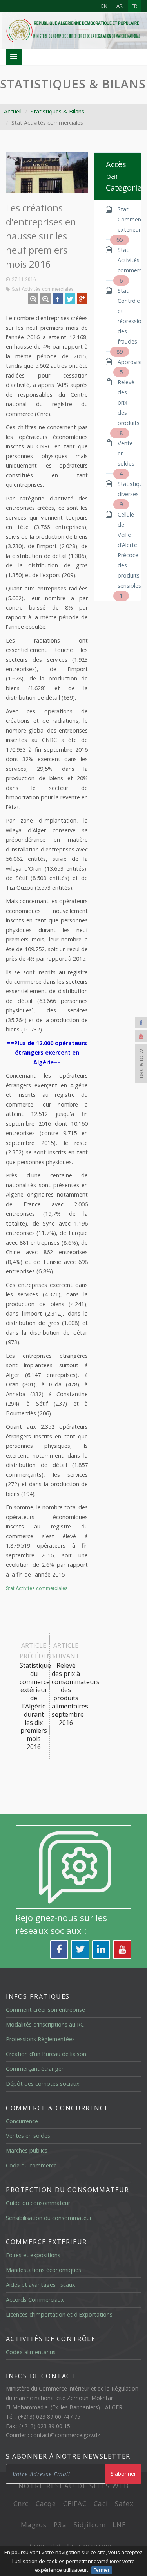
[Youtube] (141, 1036)
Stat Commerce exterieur (123, 220)
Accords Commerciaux (35, 2300)
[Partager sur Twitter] (70, 299)
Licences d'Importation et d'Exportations (59, 2314)
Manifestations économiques (44, 2270)
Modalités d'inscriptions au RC (45, 2024)
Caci (101, 2503)
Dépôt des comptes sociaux (43, 2084)
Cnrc (21, 2503)
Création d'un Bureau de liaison (46, 2054)
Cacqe (46, 2503)
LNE (119, 2525)
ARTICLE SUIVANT (67, 1684)
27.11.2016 (24, 279)
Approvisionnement (123, 363)
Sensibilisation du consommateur (49, 2218)
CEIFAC (75, 2503)
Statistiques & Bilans (73, 84)
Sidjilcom (90, 2525)
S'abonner (123, 2474)
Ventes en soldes (28, 2136)
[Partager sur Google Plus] (82, 299)
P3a (60, 2525)
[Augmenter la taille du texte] (33, 299)
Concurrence (22, 2121)
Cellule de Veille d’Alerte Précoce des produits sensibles (123, 551)
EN (104, 6)
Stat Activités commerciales (43, 289)
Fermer (102, 2570)
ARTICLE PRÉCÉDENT (35, 1696)
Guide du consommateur (38, 2203)
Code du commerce (31, 2165)
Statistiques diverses (123, 490)
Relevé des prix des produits (123, 403)
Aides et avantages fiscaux (41, 2285)
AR (120, 6)
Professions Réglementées (40, 2039)
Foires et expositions (33, 2255)
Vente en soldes (123, 454)
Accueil (13, 111)
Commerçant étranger (35, 2069)
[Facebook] (141, 1022)
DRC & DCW (141, 1064)
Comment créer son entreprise (45, 2010)
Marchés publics (27, 2150)
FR (134, 6)
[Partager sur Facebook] (58, 299)
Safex (124, 2503)
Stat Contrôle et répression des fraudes (123, 317)
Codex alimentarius (31, 2352)
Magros (34, 2525)
